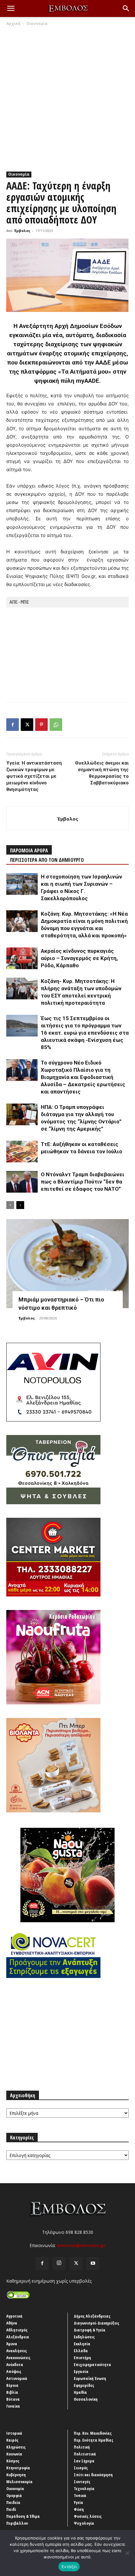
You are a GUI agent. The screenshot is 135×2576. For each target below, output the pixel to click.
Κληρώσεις (16, 2447)
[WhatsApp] (56, 725)
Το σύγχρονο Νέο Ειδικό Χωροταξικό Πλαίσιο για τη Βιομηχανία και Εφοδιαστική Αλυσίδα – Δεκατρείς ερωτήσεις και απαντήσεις (83, 1077)
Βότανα (13, 2399)
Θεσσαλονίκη (86, 2399)
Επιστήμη (82, 2358)
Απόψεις (14, 2371)
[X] (27, 725)
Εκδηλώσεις (84, 2337)
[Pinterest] (41, 725)
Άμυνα (12, 2344)
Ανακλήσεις (17, 2351)
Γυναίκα (13, 2406)
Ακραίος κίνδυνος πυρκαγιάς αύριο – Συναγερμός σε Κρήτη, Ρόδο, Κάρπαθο (79, 958)
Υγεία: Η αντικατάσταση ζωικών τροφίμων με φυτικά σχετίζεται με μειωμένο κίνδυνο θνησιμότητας (34, 776)
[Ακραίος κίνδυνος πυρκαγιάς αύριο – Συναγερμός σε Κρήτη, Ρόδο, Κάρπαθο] (22, 958)
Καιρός (12, 2440)
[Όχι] (127, 2553)
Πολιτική (82, 2447)
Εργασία (81, 2371)
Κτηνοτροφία (18, 2468)
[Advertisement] (67, 97)
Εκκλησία (82, 2344)
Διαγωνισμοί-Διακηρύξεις (97, 2323)
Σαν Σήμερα (84, 2461)
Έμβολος (22, 231)
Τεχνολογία (84, 2488)
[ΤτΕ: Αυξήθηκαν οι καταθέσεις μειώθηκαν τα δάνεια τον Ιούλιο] (22, 1152)
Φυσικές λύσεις (88, 2516)
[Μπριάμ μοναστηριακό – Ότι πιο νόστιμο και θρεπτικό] (67, 1264)
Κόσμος (13, 2461)
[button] (11, 8)
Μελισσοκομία (19, 2482)
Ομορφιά (14, 2495)
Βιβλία (12, 2392)
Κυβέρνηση (16, 2475)
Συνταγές (82, 2482)
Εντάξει (69, 2567)
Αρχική (13, 23)
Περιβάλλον (17, 2523)
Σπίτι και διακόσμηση (93, 2475)
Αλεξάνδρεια (18, 2337)
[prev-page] (10, 1205)
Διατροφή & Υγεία (90, 2330)
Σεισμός (81, 2468)
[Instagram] (59, 2263)
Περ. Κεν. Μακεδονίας (93, 2433)
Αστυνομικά (17, 2378)
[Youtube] (93, 2263)
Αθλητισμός (17, 2330)
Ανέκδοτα (15, 2364)
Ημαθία (80, 2392)
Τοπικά (80, 2495)
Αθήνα (12, 2323)
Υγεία (78, 2502)
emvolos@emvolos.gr (81, 2245)
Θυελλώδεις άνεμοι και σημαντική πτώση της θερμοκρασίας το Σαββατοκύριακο (102, 773)
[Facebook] (13, 725)
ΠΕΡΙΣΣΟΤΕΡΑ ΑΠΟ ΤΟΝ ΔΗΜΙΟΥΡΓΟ (47, 860)
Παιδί (11, 2509)
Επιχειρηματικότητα (92, 2364)
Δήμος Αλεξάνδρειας (92, 2316)
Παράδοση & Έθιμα (23, 2516)
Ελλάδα (81, 2351)
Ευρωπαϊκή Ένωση (90, 2378)
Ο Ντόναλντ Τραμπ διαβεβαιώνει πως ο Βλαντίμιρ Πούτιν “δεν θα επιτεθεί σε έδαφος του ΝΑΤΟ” (83, 1182)
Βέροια (12, 2385)
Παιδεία (13, 2502)
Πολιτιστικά (85, 2454)
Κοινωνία (14, 2454)
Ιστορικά (14, 2433)
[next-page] (20, 1205)
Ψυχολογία (84, 2523)
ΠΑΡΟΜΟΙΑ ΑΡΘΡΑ (29, 850)
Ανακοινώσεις (18, 2358)
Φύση (79, 2509)
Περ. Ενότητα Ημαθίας (94, 2440)
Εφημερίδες (84, 2385)
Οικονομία (37, 23)
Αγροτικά (14, 2316)
